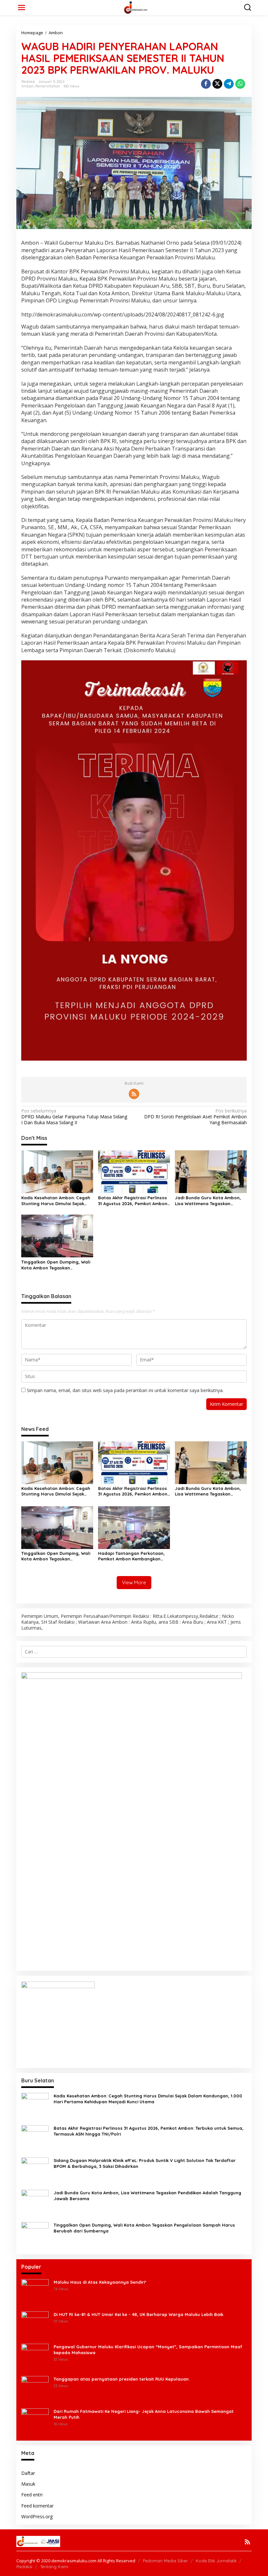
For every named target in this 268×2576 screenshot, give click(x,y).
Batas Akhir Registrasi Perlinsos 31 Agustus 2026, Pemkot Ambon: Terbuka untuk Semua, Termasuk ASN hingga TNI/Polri (133, 1201)
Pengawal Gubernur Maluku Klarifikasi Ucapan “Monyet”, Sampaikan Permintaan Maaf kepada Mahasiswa (148, 2350)
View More (134, 1582)
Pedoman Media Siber (165, 2561)
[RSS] (134, 1094)
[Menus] (22, 8)
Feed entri (32, 2495)
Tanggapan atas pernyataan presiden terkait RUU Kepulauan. (122, 2379)
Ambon (27, 86)
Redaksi (24, 2567)
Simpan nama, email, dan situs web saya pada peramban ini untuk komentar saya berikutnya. (125, 1390)
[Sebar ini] (206, 84)
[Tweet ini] (217, 84)
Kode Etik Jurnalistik (216, 2561)
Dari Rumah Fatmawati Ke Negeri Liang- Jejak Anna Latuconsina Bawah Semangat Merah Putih (144, 2414)
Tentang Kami (54, 2567)
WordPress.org (37, 2516)
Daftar (28, 2473)
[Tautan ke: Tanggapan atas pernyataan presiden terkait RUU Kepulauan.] (35, 2389)
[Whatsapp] (240, 84)
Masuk (28, 2484)
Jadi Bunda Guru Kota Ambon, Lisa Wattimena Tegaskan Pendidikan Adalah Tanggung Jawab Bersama (208, 1201)
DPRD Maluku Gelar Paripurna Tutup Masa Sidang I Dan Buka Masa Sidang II (74, 1117)
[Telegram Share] (229, 84)
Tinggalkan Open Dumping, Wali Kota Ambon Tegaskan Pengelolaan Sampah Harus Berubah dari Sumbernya (56, 1265)
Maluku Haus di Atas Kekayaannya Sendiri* (100, 2282)
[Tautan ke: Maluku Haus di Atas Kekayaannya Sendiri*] (35, 2292)
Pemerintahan (48, 86)
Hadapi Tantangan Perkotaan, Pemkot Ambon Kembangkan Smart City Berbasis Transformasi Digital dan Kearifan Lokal (131, 1556)
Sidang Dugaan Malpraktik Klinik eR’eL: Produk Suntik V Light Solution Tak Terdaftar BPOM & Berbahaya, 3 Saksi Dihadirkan (145, 2163)
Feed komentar (37, 2506)
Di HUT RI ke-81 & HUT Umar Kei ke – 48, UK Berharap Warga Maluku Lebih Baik (138, 2314)
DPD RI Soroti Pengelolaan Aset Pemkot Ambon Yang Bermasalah (195, 1117)
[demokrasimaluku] (135, 7)
